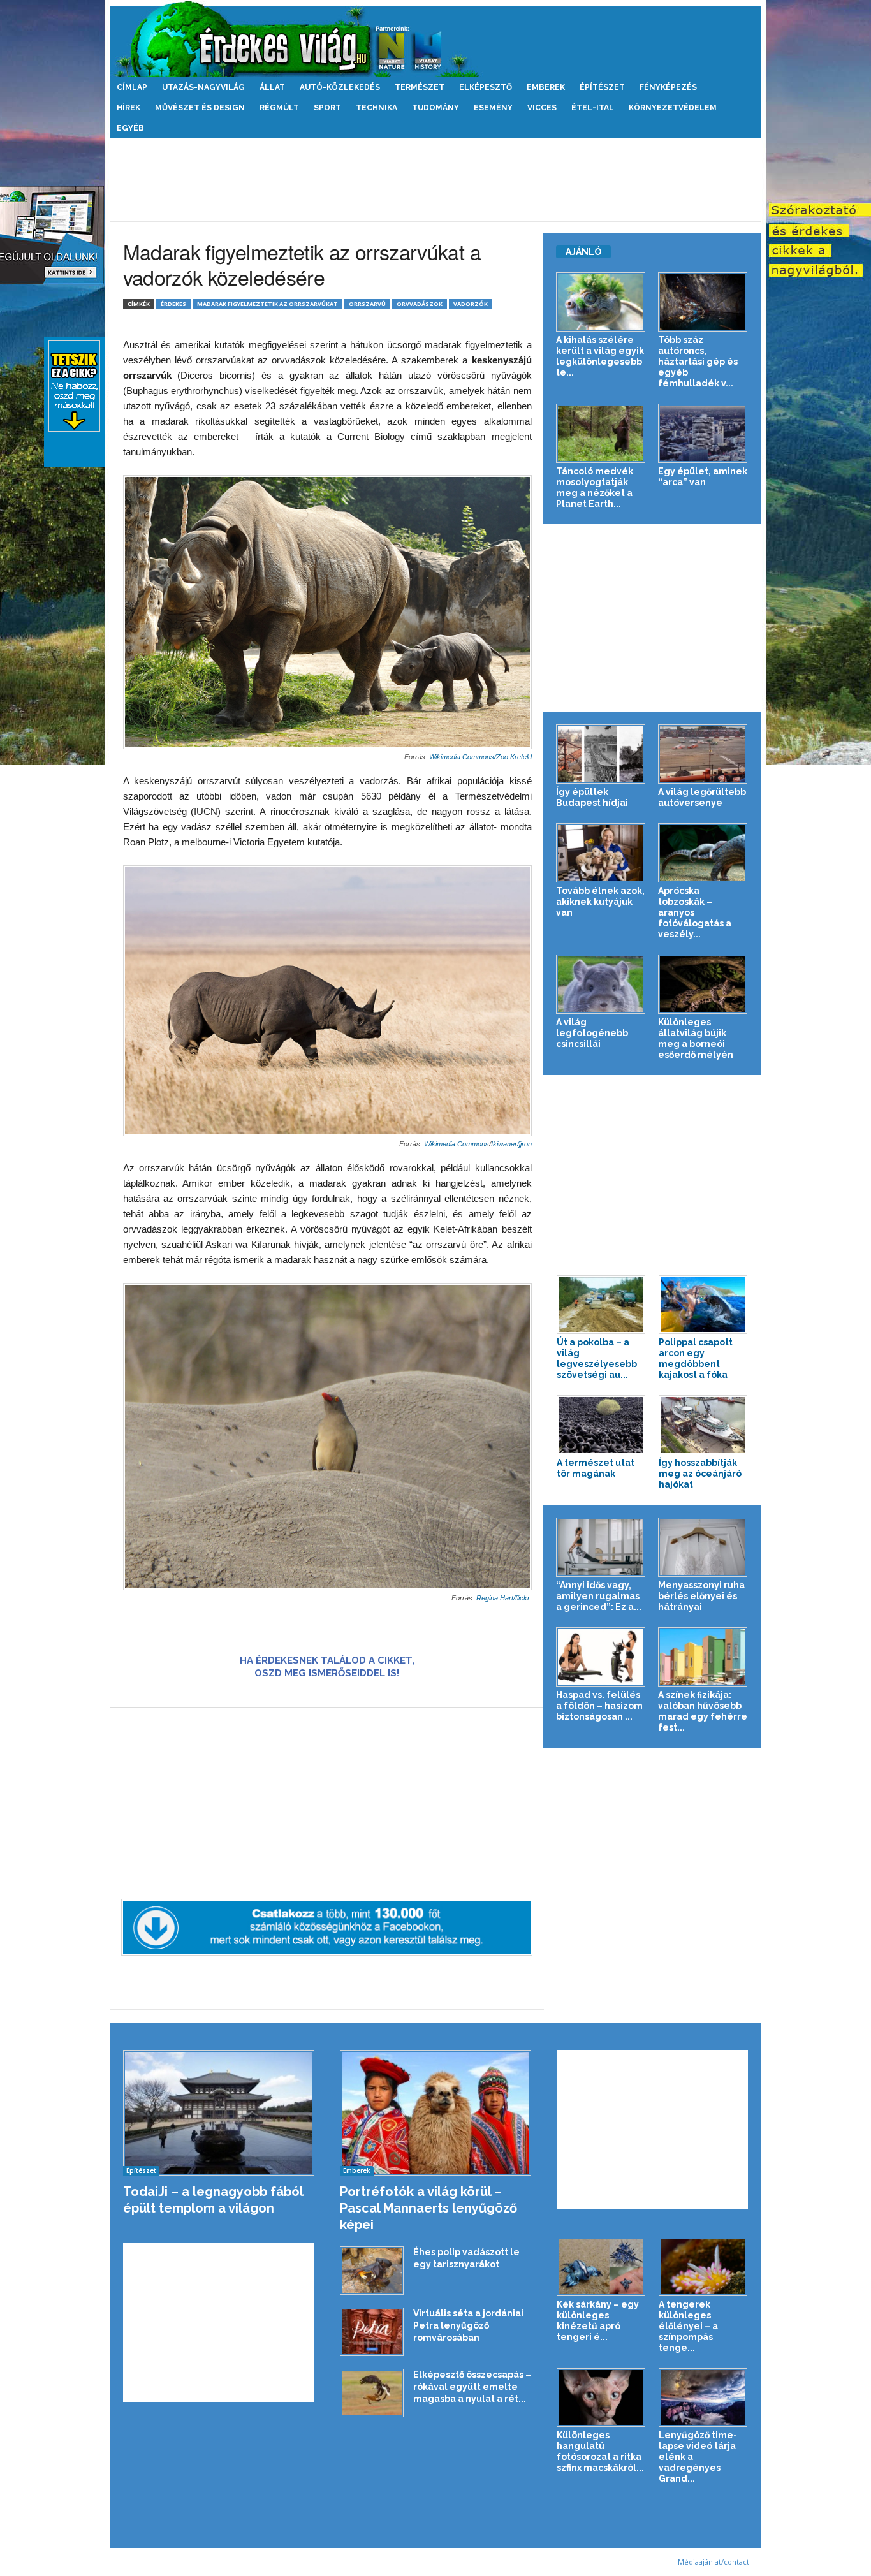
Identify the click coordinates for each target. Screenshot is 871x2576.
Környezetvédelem (673, 108)
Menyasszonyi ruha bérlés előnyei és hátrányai (701, 1596)
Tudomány (435, 108)
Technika (377, 108)
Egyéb (130, 128)
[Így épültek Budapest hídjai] (601, 754)
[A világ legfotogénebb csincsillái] (601, 984)
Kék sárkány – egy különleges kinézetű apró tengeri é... (598, 2321)
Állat (272, 87)
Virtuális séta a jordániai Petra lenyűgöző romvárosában (468, 2325)
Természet (420, 87)
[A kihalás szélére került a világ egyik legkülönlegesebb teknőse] (601, 302)
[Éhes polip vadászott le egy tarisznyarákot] (372, 2271)
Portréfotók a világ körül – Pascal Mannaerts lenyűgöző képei (428, 2208)
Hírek (128, 108)
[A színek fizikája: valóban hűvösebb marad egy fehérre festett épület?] (703, 1657)
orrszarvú (367, 304)
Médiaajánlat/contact (714, 2562)
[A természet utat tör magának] (601, 1425)
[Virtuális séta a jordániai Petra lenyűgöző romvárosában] (372, 2332)
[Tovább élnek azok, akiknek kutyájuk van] (601, 853)
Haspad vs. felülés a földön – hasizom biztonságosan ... (599, 1706)
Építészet (602, 87)
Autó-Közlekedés (340, 87)
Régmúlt (279, 108)
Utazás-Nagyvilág (203, 87)
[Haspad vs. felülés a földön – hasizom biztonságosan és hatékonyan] (601, 1657)
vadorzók (471, 304)
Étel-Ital (593, 108)
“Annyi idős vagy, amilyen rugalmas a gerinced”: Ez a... (599, 1596)
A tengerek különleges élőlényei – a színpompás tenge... (688, 2326)
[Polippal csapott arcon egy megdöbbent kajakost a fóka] (703, 1305)
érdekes (173, 304)
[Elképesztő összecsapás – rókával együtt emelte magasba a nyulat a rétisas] (372, 2393)
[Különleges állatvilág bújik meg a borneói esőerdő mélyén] (703, 984)
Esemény (493, 108)
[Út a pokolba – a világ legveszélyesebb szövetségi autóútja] (601, 1305)
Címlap (132, 87)
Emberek (546, 87)
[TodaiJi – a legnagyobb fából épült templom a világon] (219, 2113)
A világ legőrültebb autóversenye (702, 797)
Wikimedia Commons (457, 1144)
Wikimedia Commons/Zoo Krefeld (480, 757)
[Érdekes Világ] (436, 39)
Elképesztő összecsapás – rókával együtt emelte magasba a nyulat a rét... (472, 2387)
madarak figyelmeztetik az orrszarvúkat (267, 304)
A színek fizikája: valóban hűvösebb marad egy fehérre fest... (703, 1711)
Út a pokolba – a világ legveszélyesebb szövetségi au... (597, 1358)
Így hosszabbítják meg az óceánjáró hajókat (700, 1474)
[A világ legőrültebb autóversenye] (703, 754)
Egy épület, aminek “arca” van (703, 477)
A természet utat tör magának (596, 1468)
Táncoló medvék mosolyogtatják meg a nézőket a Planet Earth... (595, 487)
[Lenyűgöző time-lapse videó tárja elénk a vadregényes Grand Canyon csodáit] (703, 2398)
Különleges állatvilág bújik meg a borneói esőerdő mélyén (696, 1038)
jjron (525, 1144)
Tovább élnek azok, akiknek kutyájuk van (600, 902)
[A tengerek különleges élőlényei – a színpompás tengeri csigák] (703, 2266)
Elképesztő (486, 87)
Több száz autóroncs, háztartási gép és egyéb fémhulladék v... (698, 362)
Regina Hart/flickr (504, 1598)
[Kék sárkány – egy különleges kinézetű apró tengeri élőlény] (601, 2266)
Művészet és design (200, 108)
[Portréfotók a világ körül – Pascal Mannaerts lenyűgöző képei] (436, 2113)
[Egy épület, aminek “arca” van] (703, 433)
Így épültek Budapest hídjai (592, 797)
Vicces (542, 108)
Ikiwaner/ (505, 1144)
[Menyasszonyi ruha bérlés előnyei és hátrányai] (703, 1547)
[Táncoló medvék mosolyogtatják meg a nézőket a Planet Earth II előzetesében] (601, 433)
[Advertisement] (435, 180)
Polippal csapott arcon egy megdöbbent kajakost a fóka (696, 1358)
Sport (327, 108)
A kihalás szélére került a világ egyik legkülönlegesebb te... (600, 356)
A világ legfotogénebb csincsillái (592, 1033)
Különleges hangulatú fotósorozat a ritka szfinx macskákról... (600, 2451)
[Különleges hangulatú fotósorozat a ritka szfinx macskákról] (601, 2398)
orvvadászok (420, 304)
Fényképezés (668, 87)
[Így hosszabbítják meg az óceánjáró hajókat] (703, 1425)
